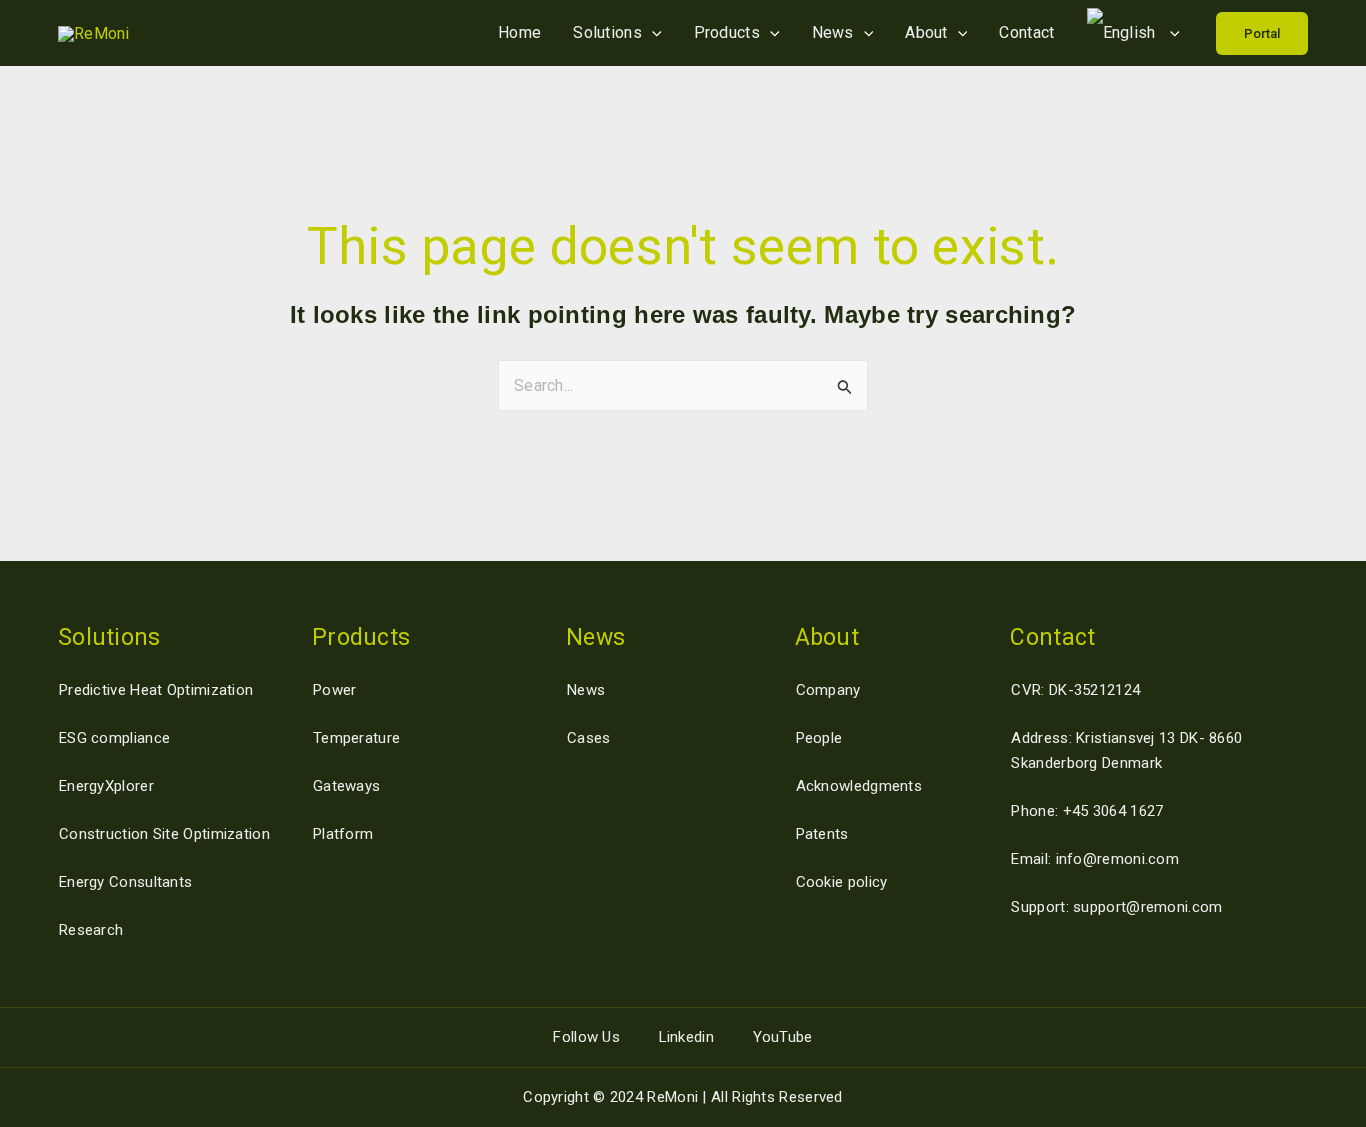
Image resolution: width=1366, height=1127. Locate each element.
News (833, 32)
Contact (1026, 32)
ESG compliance (114, 738)
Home (519, 32)
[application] (652, 32)
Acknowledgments (859, 786)
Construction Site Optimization (164, 834)
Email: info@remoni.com (1095, 859)
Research (91, 930)
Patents (822, 834)
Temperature (356, 738)
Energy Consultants (125, 882)
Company (828, 690)
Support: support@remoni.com (1116, 907)
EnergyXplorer (106, 786)
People (819, 738)
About (926, 32)
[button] (1262, 33)
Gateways (346, 786)
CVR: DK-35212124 (1075, 690)
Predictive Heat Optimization (156, 690)
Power (335, 690)
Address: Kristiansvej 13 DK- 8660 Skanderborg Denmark (1126, 750)
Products (727, 32)
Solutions (607, 32)
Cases (589, 738)
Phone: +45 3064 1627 (1087, 811)
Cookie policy (842, 882)
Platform (343, 834)
